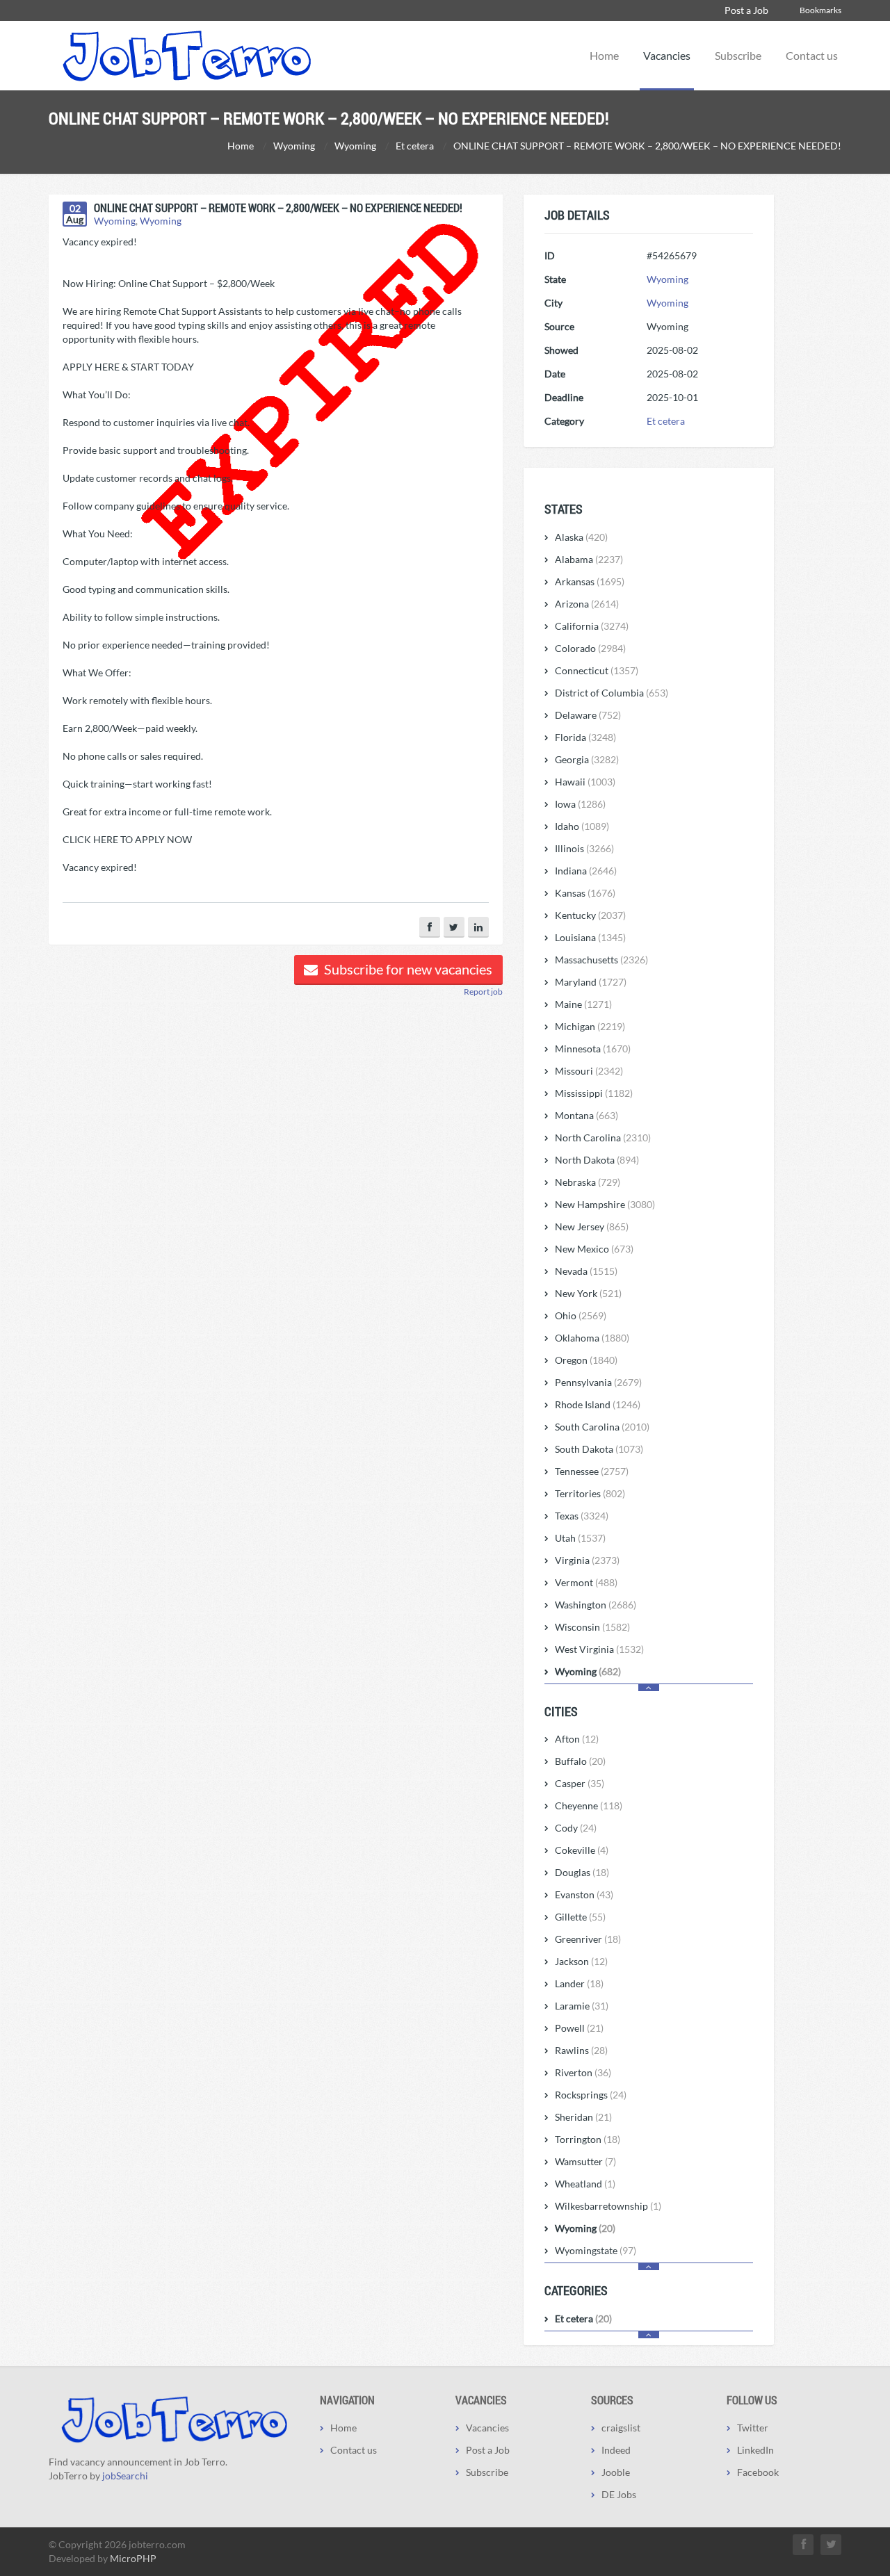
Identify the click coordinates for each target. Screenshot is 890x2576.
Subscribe (738, 55)
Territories (590, 1493)
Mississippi (594, 1093)
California (592, 626)
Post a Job (746, 10)
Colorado (590, 648)
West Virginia (599, 1649)
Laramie (582, 2006)
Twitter (753, 2428)
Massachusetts (601, 960)
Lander (579, 1983)
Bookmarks (820, 10)
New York (588, 1293)
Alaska (581, 537)
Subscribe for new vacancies (407, 969)
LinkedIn (755, 2450)
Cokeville (582, 1850)
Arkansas (590, 581)
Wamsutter (585, 2161)
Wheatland (585, 2184)
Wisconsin (592, 1627)
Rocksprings (591, 2095)
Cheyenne (589, 1805)
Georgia (587, 759)
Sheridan (583, 2117)
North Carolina (603, 1138)
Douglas (582, 1872)
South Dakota (599, 1449)
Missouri (589, 1071)
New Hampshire (605, 1204)
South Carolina (602, 1427)
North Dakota (597, 1160)
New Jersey (592, 1226)
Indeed (616, 2450)
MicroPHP (133, 2558)
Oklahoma (592, 1338)
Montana (586, 1115)
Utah (580, 1538)
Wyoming (115, 221)
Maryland (591, 982)
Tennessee (592, 1471)
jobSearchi (125, 2476)
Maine (583, 1004)
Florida (585, 737)
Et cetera (666, 421)
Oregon (586, 1360)
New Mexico (594, 1249)
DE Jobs (619, 2494)
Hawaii (585, 782)
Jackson (581, 1961)
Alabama (589, 559)
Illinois (584, 848)
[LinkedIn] (478, 927)
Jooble (616, 2472)
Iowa (580, 804)
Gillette (580, 1917)
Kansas (585, 893)
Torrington (588, 2139)
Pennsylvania (598, 1382)
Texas (582, 1516)
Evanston (584, 1894)
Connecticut (597, 670)
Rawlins (581, 2050)
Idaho (582, 826)
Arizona (587, 604)
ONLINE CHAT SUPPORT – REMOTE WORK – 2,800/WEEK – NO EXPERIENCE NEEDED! (278, 207)
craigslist (621, 2428)
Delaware (588, 715)
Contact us (812, 55)
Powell (579, 2028)
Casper (580, 1783)
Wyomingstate (596, 2250)
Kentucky (590, 915)
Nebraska (588, 1182)
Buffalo (580, 1761)
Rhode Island (598, 1404)
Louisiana (590, 937)
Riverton (583, 2072)
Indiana (586, 871)
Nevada (586, 1271)
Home (604, 55)
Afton (577, 1739)
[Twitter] (454, 927)
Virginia (587, 1560)
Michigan (590, 1026)
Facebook (758, 2472)
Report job (483, 992)
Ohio (581, 1315)
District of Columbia (612, 693)
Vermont (586, 1582)
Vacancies (667, 55)
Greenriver (588, 1939)
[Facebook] (430, 927)
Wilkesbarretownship (608, 2206)
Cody (576, 1828)
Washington (596, 1605)
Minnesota (593, 1049)
